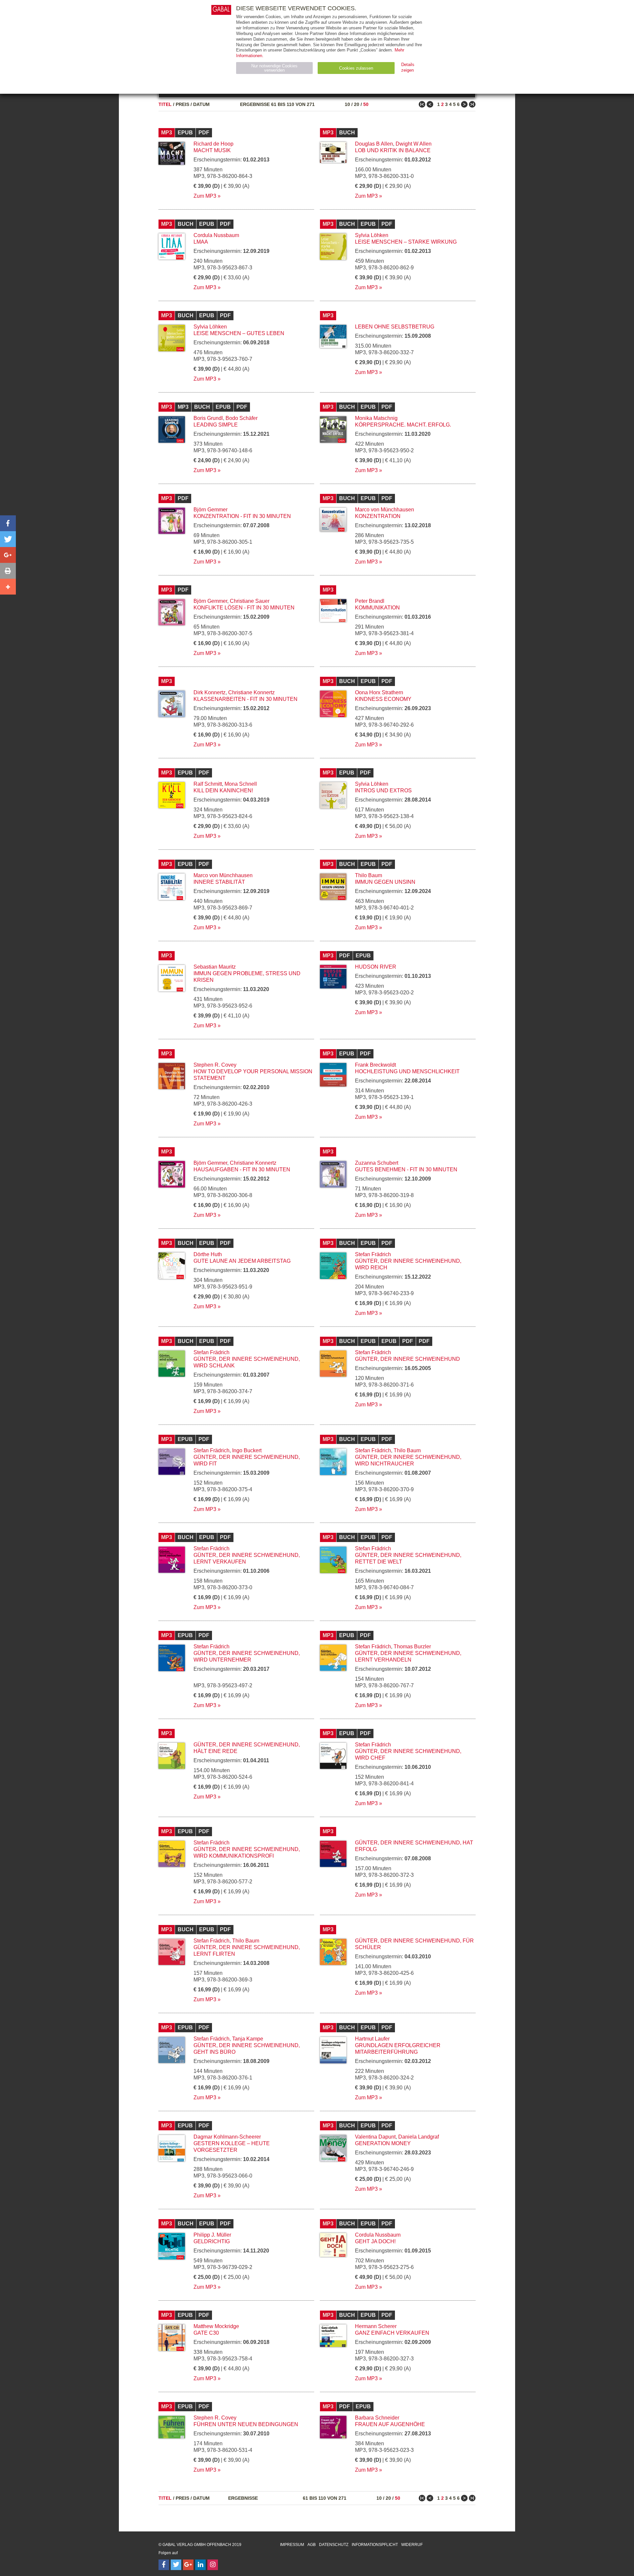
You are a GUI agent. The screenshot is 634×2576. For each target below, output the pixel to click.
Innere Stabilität (219, 882)
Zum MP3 (205, 196)
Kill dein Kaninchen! (223, 790)
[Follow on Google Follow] (188, 2565)
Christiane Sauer (250, 601)
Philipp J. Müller (212, 2235)
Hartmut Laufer (372, 2039)
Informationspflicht (375, 2545)
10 (347, 104)
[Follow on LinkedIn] (200, 2565)
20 (357, 104)
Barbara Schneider (377, 2418)
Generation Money (383, 2143)
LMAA (201, 242)
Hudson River (376, 967)
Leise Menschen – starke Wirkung (406, 242)
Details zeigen (408, 67)
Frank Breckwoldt (375, 1065)
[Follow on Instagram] (213, 2565)
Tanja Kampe (248, 2039)
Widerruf (412, 2545)
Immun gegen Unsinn (385, 882)
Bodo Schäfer (242, 418)
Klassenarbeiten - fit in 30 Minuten (246, 699)
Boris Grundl (208, 418)
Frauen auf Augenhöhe (390, 2424)
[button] (8, 523)
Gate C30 (206, 2333)
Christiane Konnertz (251, 692)
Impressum (292, 2545)
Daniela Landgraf (419, 2137)
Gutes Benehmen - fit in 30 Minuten (406, 1169)
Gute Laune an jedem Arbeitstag (242, 1261)
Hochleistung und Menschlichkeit (407, 1071)
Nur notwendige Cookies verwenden (274, 68)
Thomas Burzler (412, 1647)
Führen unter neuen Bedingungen (246, 2424)
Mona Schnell (241, 784)
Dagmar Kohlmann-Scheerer (227, 2137)
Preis (182, 104)
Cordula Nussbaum (216, 235)
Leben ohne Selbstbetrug (395, 327)
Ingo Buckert (247, 1450)
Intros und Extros (383, 790)
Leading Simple (216, 425)
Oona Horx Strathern (379, 692)
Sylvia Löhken (372, 235)
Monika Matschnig (376, 418)
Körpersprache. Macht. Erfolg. (403, 425)
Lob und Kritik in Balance (393, 150)
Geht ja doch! (375, 2241)
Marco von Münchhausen (385, 510)
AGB (312, 2545)
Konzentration (378, 516)
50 (366, 104)
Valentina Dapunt (375, 2137)
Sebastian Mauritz (215, 967)
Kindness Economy (383, 699)
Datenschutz (334, 2545)
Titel (165, 104)
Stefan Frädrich (373, 1254)
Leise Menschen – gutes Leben (239, 333)
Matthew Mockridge (216, 2326)
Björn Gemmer (211, 510)
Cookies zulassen (356, 68)
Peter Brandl (370, 601)
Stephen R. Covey (215, 1065)
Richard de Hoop (213, 144)
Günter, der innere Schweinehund (407, 1359)
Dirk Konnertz (210, 692)
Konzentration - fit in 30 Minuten (242, 516)
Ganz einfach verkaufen (392, 2333)
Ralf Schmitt (208, 784)
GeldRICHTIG (212, 2241)
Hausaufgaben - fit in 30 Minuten (242, 1169)
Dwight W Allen (414, 144)
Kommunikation (377, 608)
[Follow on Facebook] (164, 2565)
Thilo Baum (369, 875)
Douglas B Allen (374, 144)
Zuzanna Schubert (377, 1163)
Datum (201, 104)
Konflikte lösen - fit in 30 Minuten (244, 608)
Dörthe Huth (208, 1254)
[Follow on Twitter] (176, 2565)
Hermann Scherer (376, 2326)
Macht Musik (212, 150)
